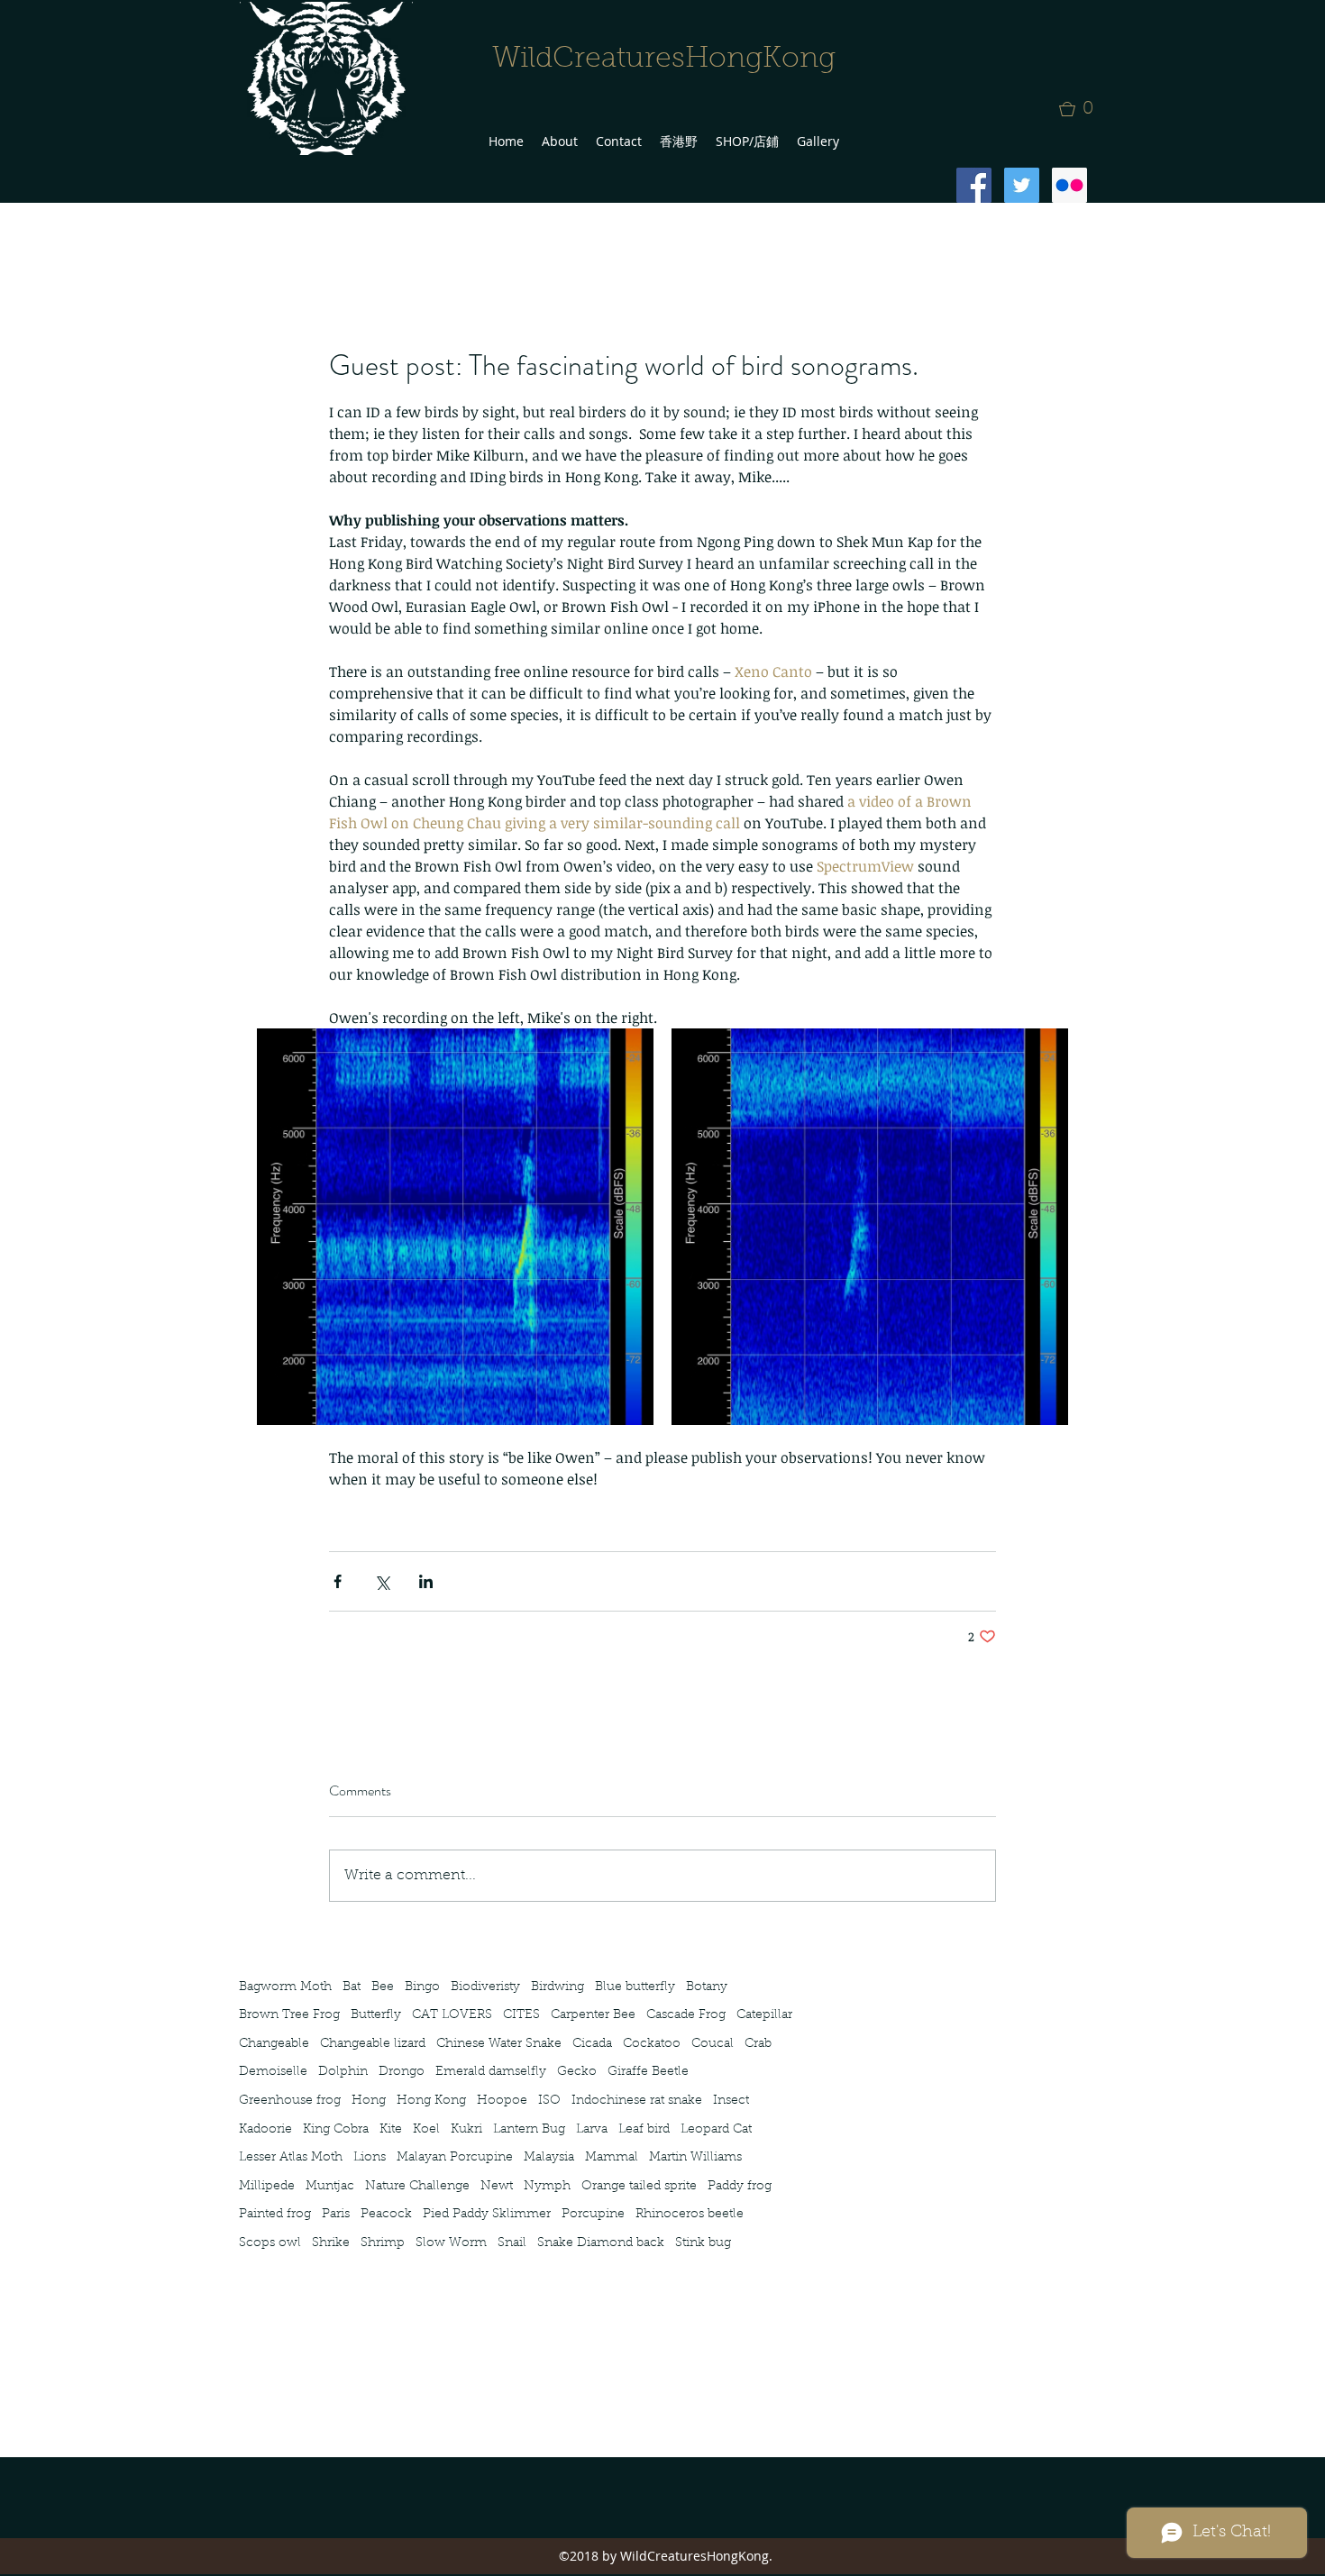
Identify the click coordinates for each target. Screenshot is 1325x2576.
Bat (352, 1987)
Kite (391, 2130)
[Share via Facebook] (338, 1581)
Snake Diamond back (601, 2243)
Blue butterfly (635, 1987)
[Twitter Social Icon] (1022, 185)
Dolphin (343, 2072)
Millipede (267, 2187)
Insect (731, 2101)
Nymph (547, 2187)
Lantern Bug (529, 2130)
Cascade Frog (686, 2015)
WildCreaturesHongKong (664, 59)
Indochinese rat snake (637, 2101)
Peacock (386, 2215)
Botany (707, 1987)
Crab (758, 2044)
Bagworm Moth (285, 1987)
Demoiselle (273, 2072)
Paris (336, 2215)
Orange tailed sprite (639, 2187)
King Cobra (336, 2130)
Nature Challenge (417, 2187)
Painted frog (275, 2215)
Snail (512, 2243)
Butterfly (376, 2015)
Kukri (466, 2130)
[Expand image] (455, 1227)
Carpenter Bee (593, 2015)
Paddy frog (740, 2187)
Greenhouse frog (290, 2101)
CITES (521, 2015)
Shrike (331, 2243)
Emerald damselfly (491, 2072)
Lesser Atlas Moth (291, 2158)
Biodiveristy (485, 1987)
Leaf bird (644, 2130)
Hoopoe (502, 2101)
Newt (497, 2187)
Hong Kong (431, 2101)
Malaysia (549, 2158)
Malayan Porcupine (455, 2158)
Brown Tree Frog (289, 2015)
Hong (369, 2101)
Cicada (592, 2044)
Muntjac (330, 2187)
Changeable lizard (373, 2044)
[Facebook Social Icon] (974, 185)
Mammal (612, 2158)
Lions (370, 2158)
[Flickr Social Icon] (1069, 185)
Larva (592, 2130)
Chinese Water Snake (499, 2044)
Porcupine (593, 2215)
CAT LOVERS (452, 2015)
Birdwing (557, 1987)
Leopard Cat (716, 2130)
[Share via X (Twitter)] (382, 1581)
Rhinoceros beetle (690, 2215)
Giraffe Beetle (648, 2072)
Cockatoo (652, 2044)
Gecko (577, 2072)
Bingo (422, 1987)
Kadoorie (265, 2130)
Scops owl (270, 2243)
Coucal (713, 2044)
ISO (549, 2101)
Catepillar (764, 2015)
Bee (383, 1987)
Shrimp (383, 2243)
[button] (1082, 109)
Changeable (274, 2044)
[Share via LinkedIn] (426, 1581)
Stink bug (703, 2243)
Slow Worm (451, 2243)
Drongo (402, 2072)
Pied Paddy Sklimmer (487, 2215)
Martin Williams (695, 2158)
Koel (426, 2130)
